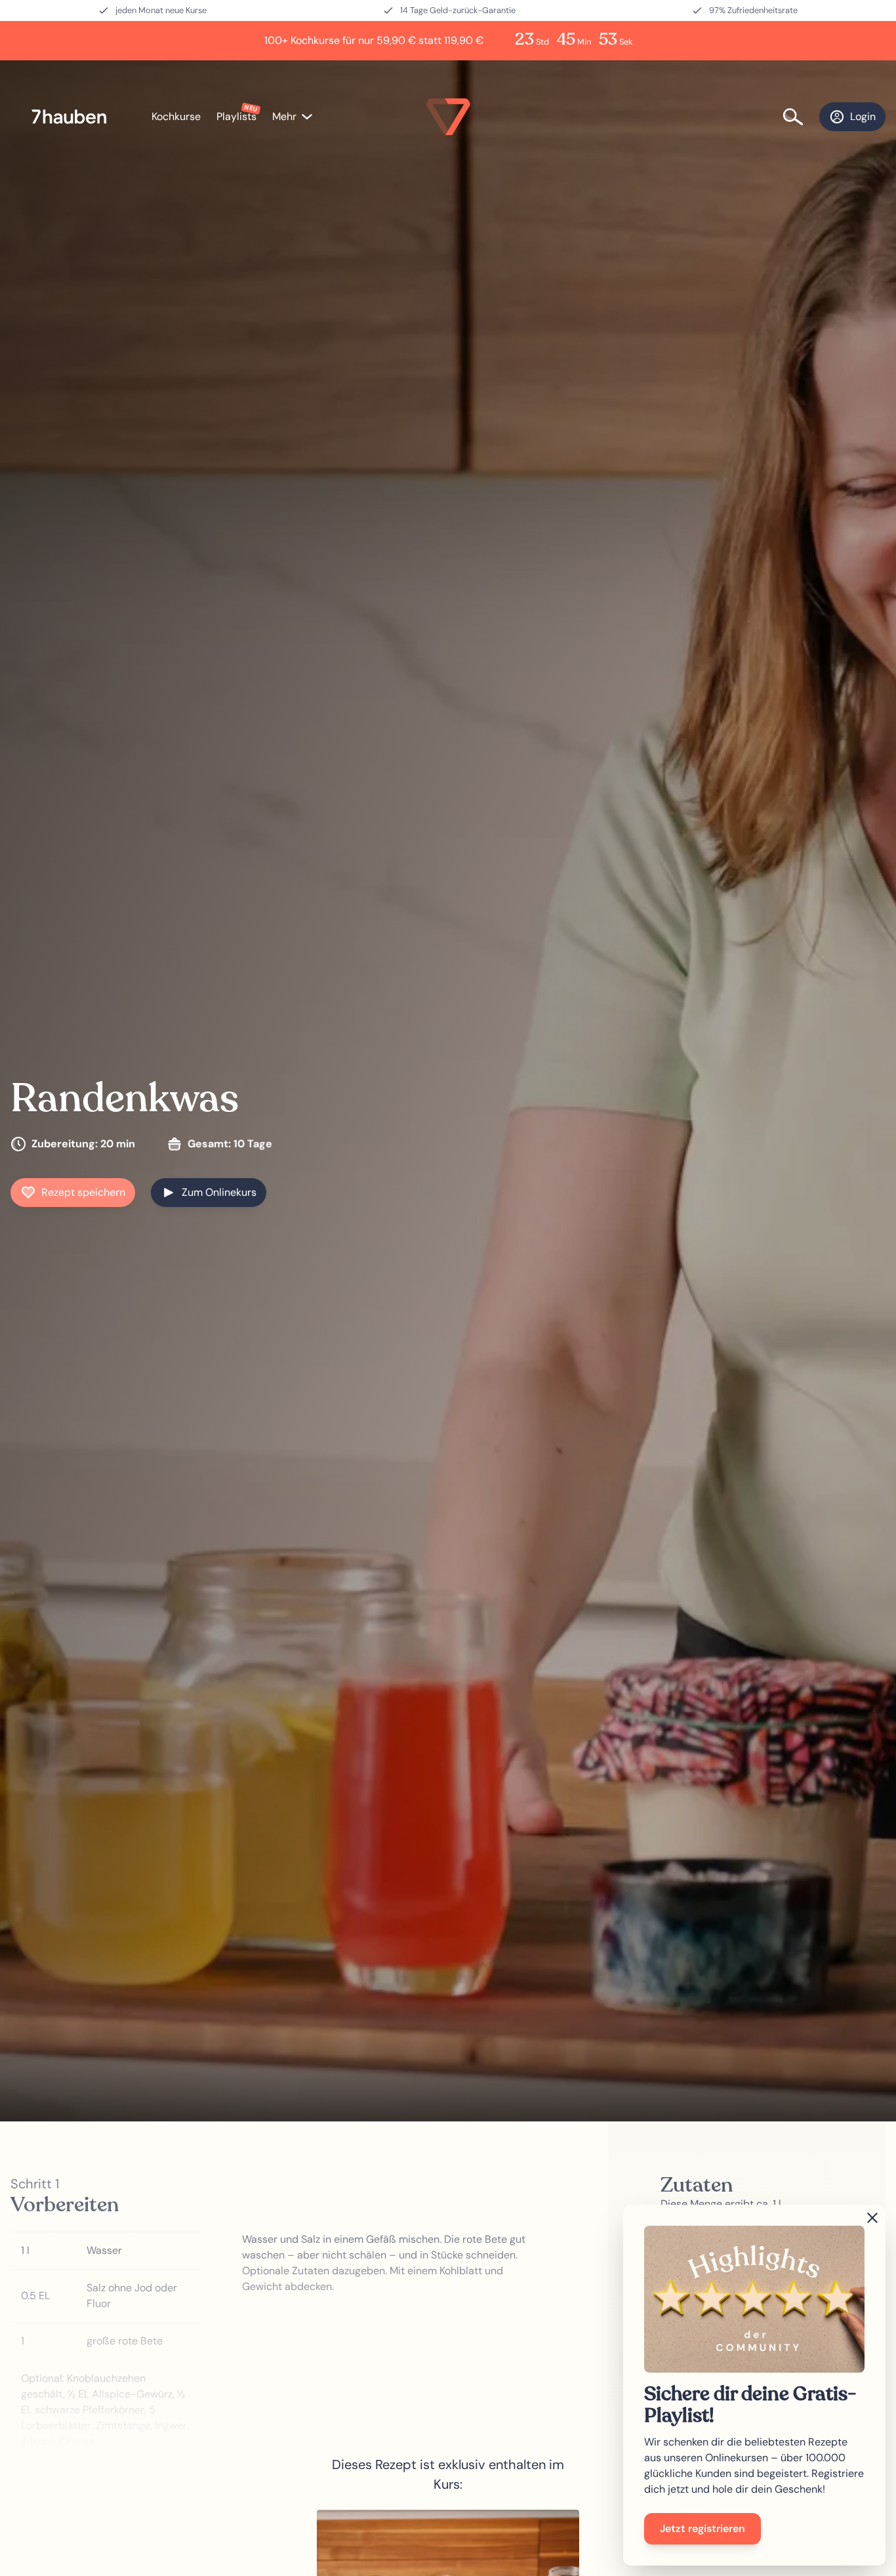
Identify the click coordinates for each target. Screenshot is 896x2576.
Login (863, 116)
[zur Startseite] (76, 117)
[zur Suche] (801, 117)
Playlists (236, 116)
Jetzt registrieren (703, 2528)
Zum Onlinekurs (219, 1192)
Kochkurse (176, 116)
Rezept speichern (83, 1192)
